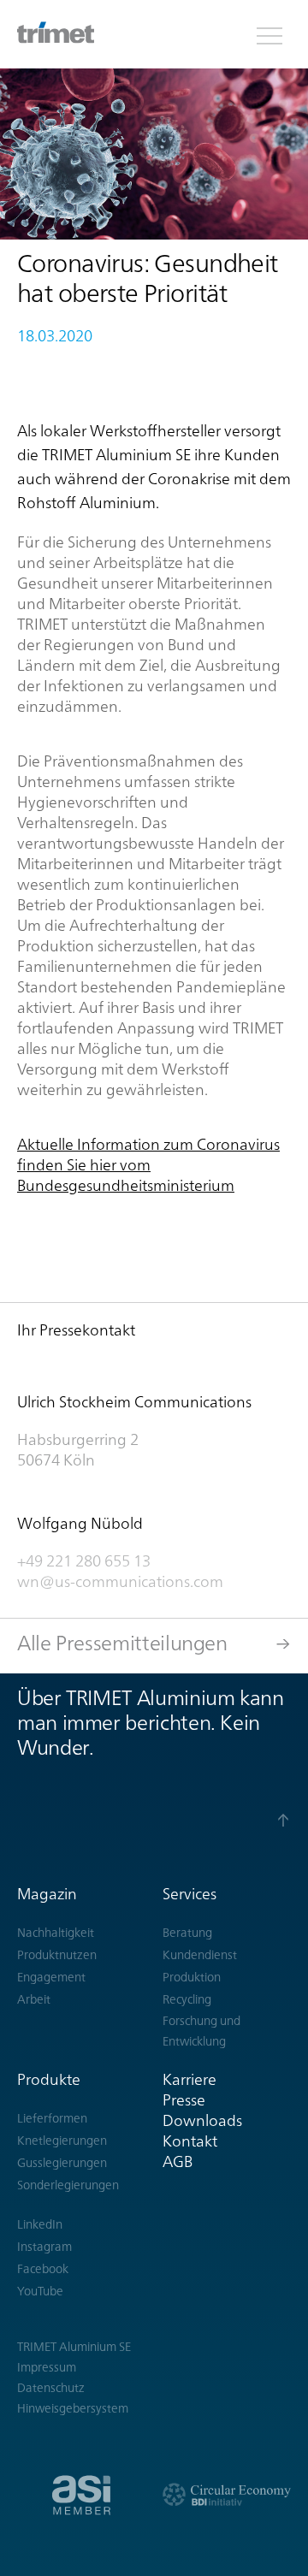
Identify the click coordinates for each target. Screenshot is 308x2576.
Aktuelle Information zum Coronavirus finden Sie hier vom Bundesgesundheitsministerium (148, 1165)
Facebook (43, 2269)
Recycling (187, 1999)
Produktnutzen (57, 1955)
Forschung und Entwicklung (201, 2031)
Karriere (190, 2079)
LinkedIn (40, 2224)
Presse (184, 2100)
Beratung (187, 1933)
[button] (269, 34)
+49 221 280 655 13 (84, 1561)
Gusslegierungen (62, 2163)
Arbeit (34, 1999)
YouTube (40, 2291)
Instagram (44, 2247)
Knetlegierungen (62, 2141)
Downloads (202, 2120)
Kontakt (190, 2141)
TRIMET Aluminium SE (74, 2347)
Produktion (192, 1977)
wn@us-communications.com (122, 1581)
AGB (178, 2161)
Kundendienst (200, 1955)
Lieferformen (52, 2118)
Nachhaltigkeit (56, 1933)
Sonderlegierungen (68, 2185)
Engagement (51, 1977)
